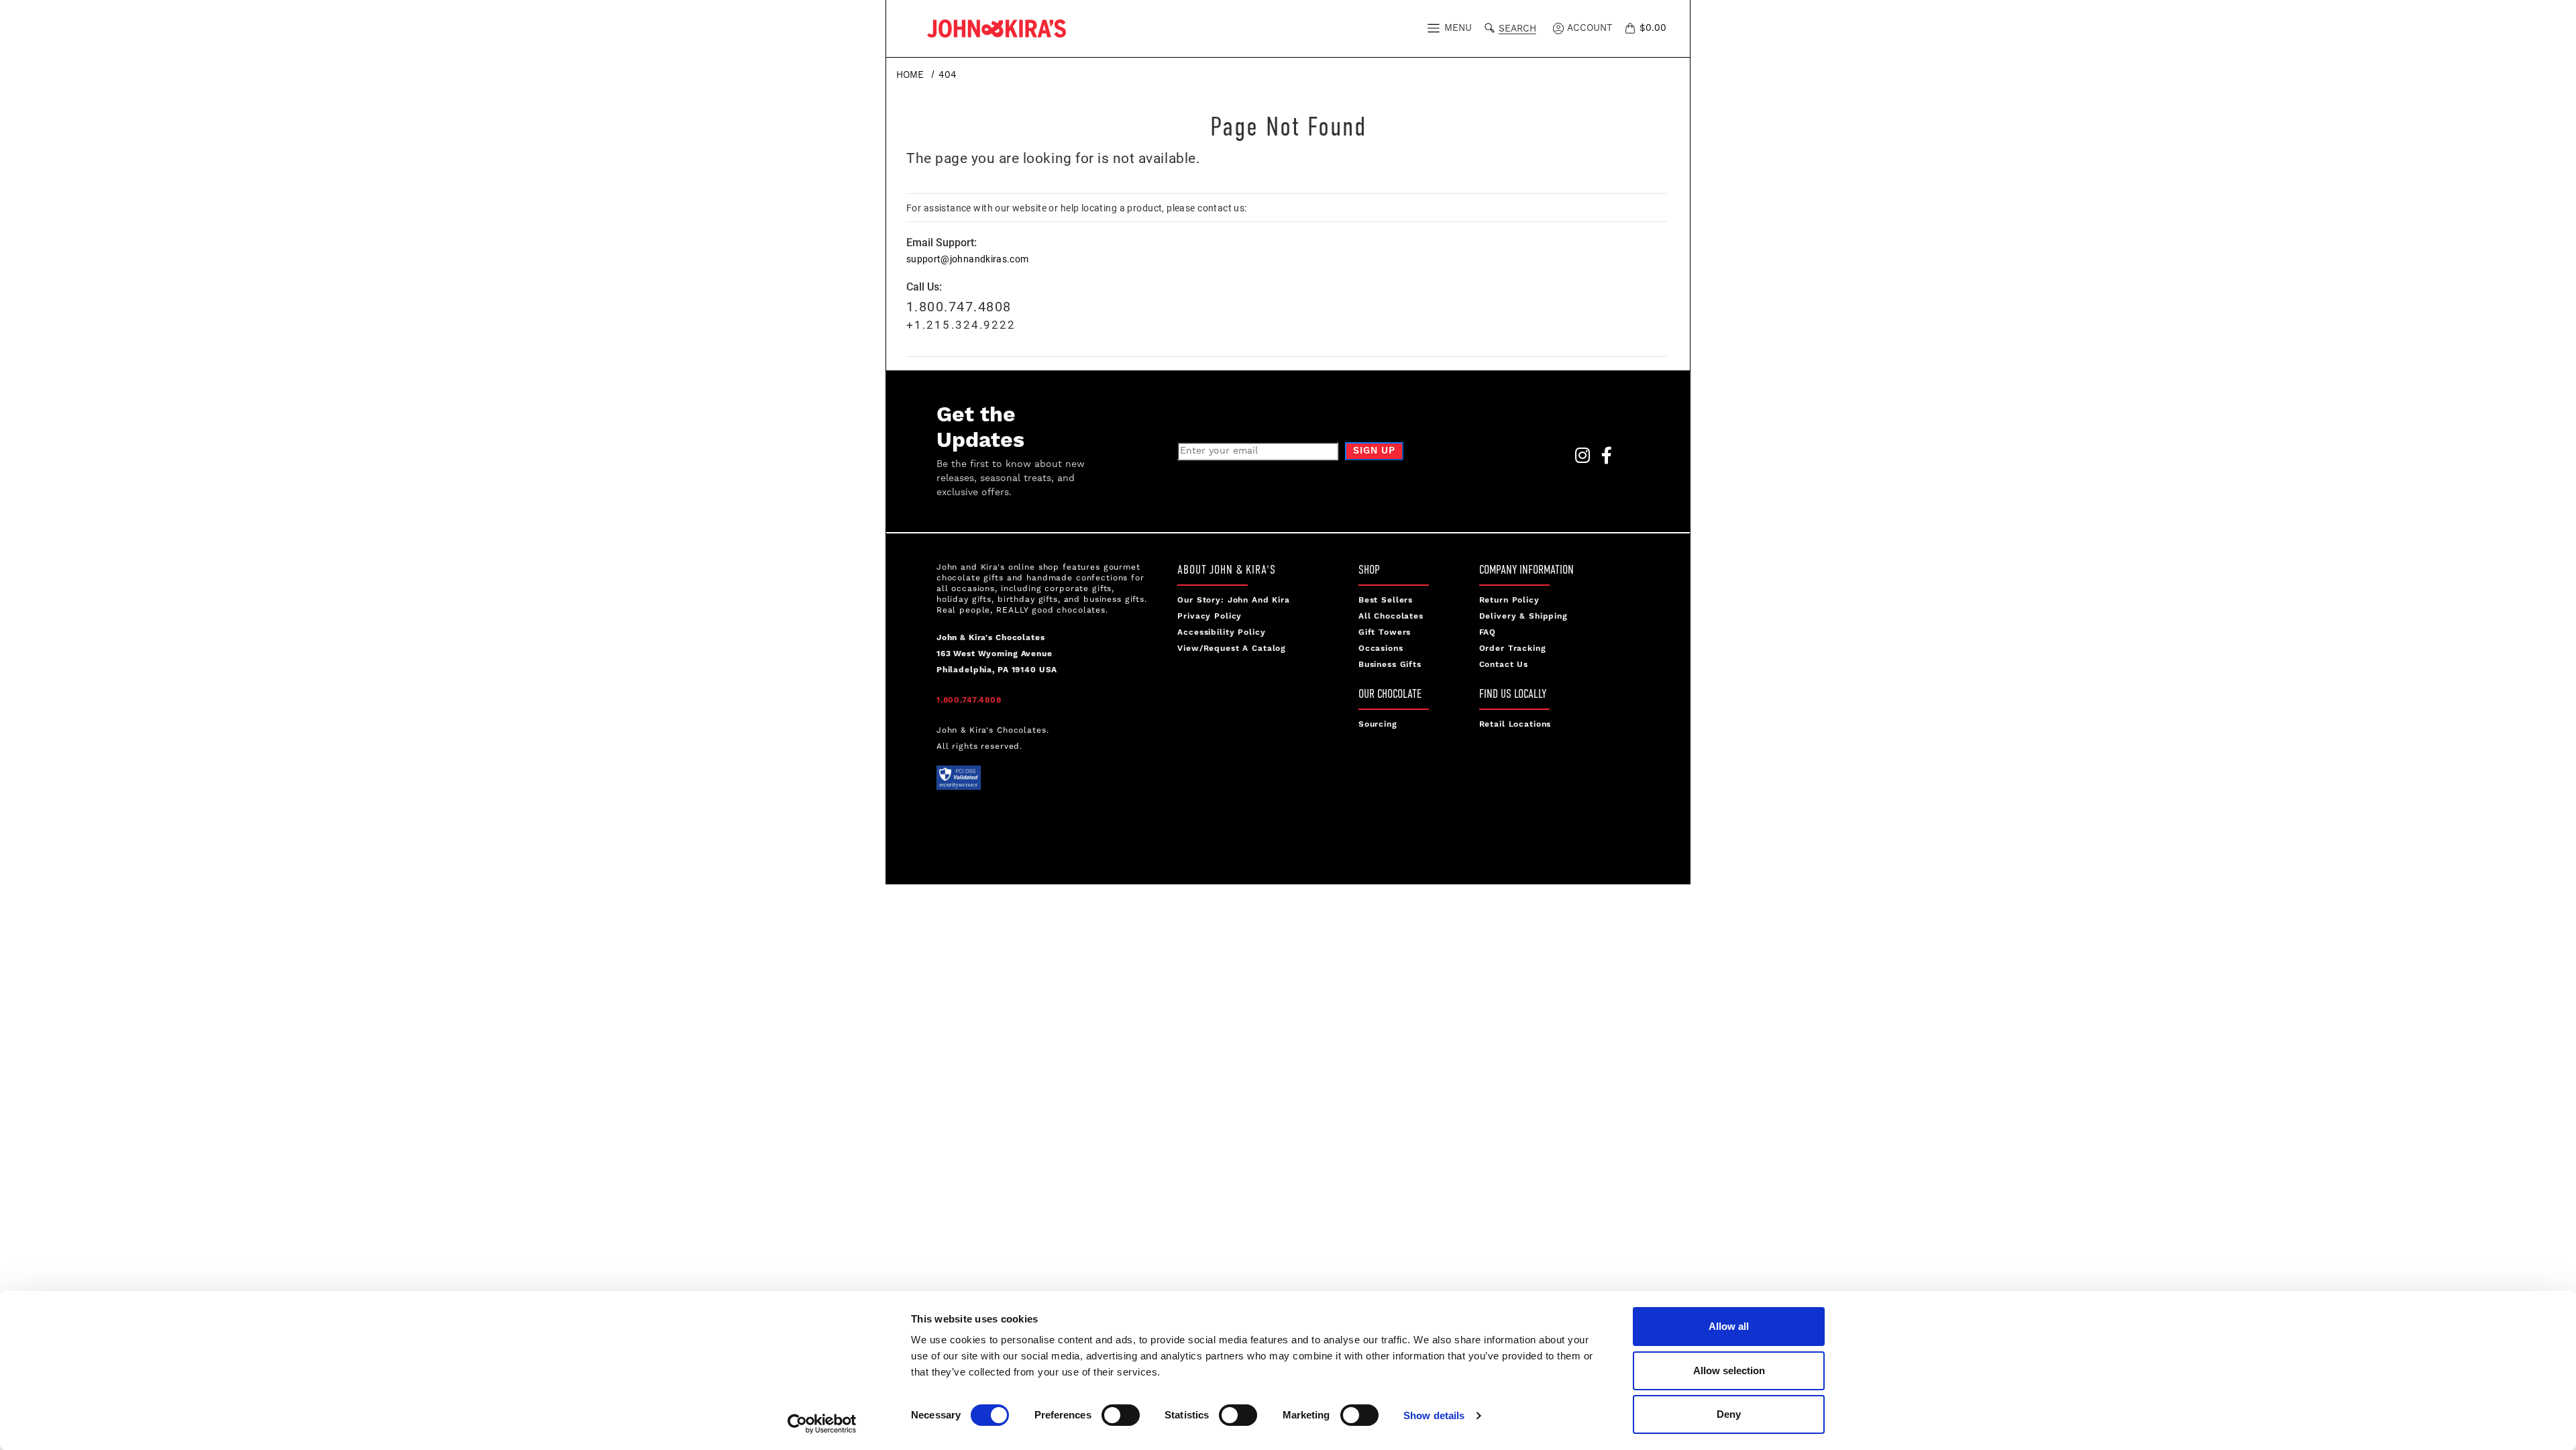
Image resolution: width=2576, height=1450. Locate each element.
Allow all (1729, 1326)
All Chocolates (1391, 616)
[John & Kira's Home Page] (997, 27)
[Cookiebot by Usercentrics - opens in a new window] (822, 1424)
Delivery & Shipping (1523, 616)
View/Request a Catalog (1232, 649)
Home (910, 75)
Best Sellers (1386, 600)
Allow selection (1729, 1370)
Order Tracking (1513, 649)
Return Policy (1509, 600)
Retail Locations (1515, 724)
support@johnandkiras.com (967, 259)
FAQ (1488, 632)
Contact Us (1504, 665)
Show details (1434, 1415)
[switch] (1121, 1415)
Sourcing (1378, 724)
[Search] (1492, 27)
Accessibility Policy (1221, 632)
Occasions (1381, 649)
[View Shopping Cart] (1632, 28)
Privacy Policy (1210, 616)
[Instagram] (1578, 459)
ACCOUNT (1588, 28)
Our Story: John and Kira (1234, 600)
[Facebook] (1603, 459)
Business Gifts (1390, 665)
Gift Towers (1385, 632)
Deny (1729, 1414)
